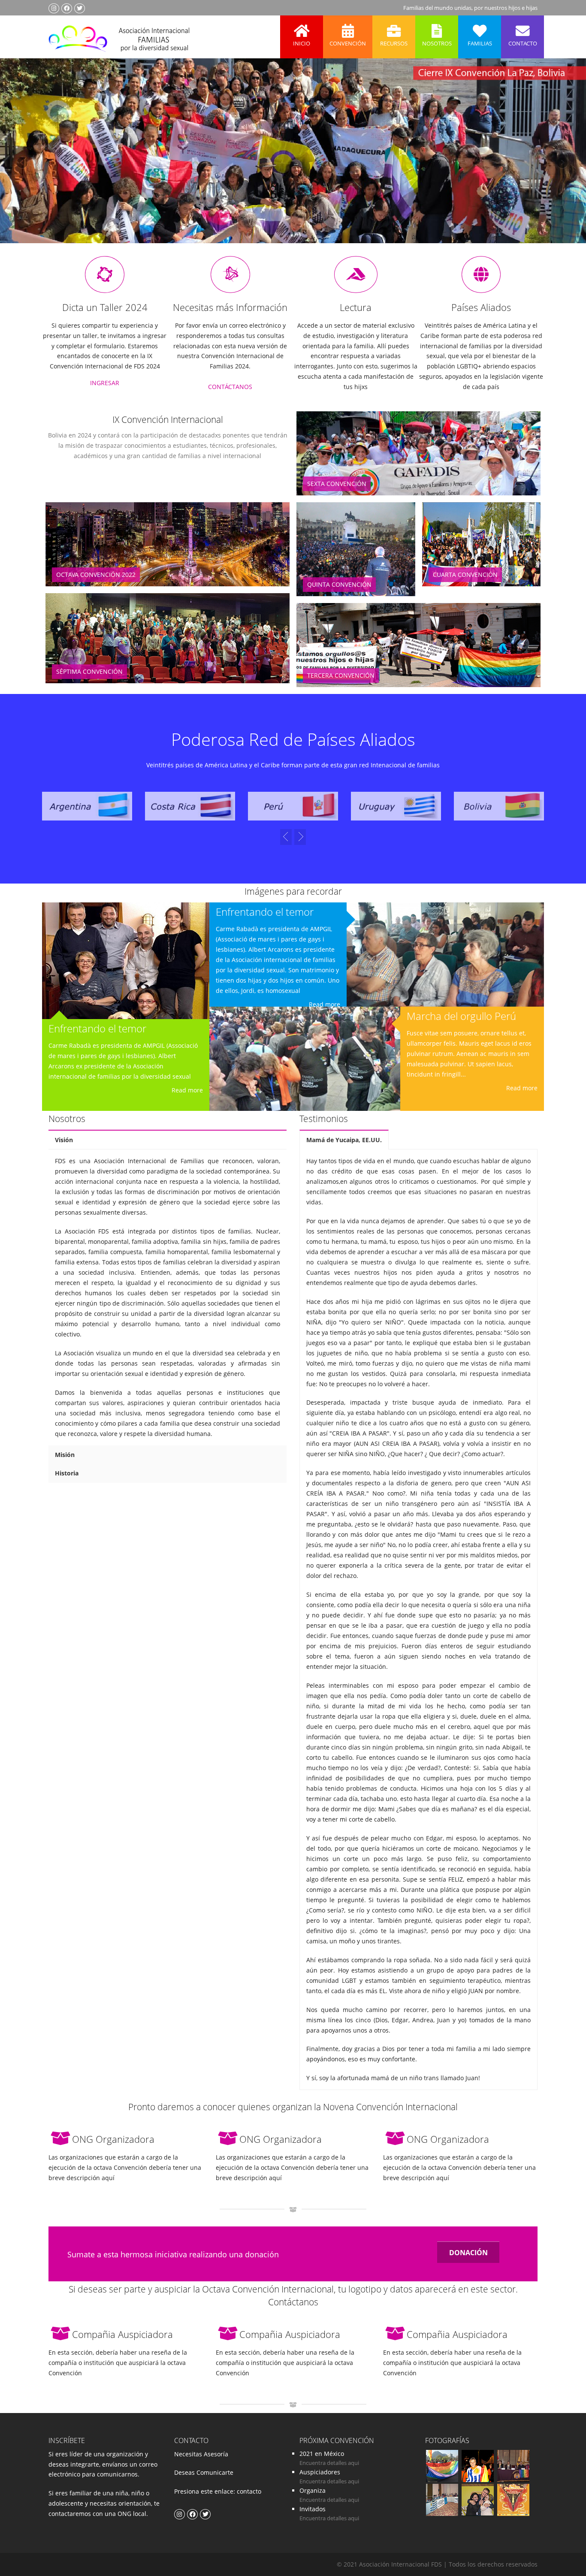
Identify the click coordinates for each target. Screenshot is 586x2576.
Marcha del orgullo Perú (461, 1016)
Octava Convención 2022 (96, 575)
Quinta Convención (339, 584)
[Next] (286, 837)
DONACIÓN (468, 2253)
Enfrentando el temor (97, 1028)
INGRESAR (105, 383)
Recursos (394, 43)
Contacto (523, 43)
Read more (187, 1090)
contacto (248, 2491)
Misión (65, 1455)
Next (562, 163)
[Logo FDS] (119, 37)
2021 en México (322, 2454)
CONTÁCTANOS (230, 387)
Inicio (302, 43)
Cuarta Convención (465, 575)
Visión (64, 1140)
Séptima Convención (89, 671)
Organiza (313, 2490)
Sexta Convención (337, 484)
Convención (348, 43)
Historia (67, 1473)
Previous (23, 163)
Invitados (313, 2509)
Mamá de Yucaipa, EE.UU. (344, 1140)
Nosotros (437, 43)
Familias (480, 43)
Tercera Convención (341, 675)
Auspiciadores (320, 2472)
